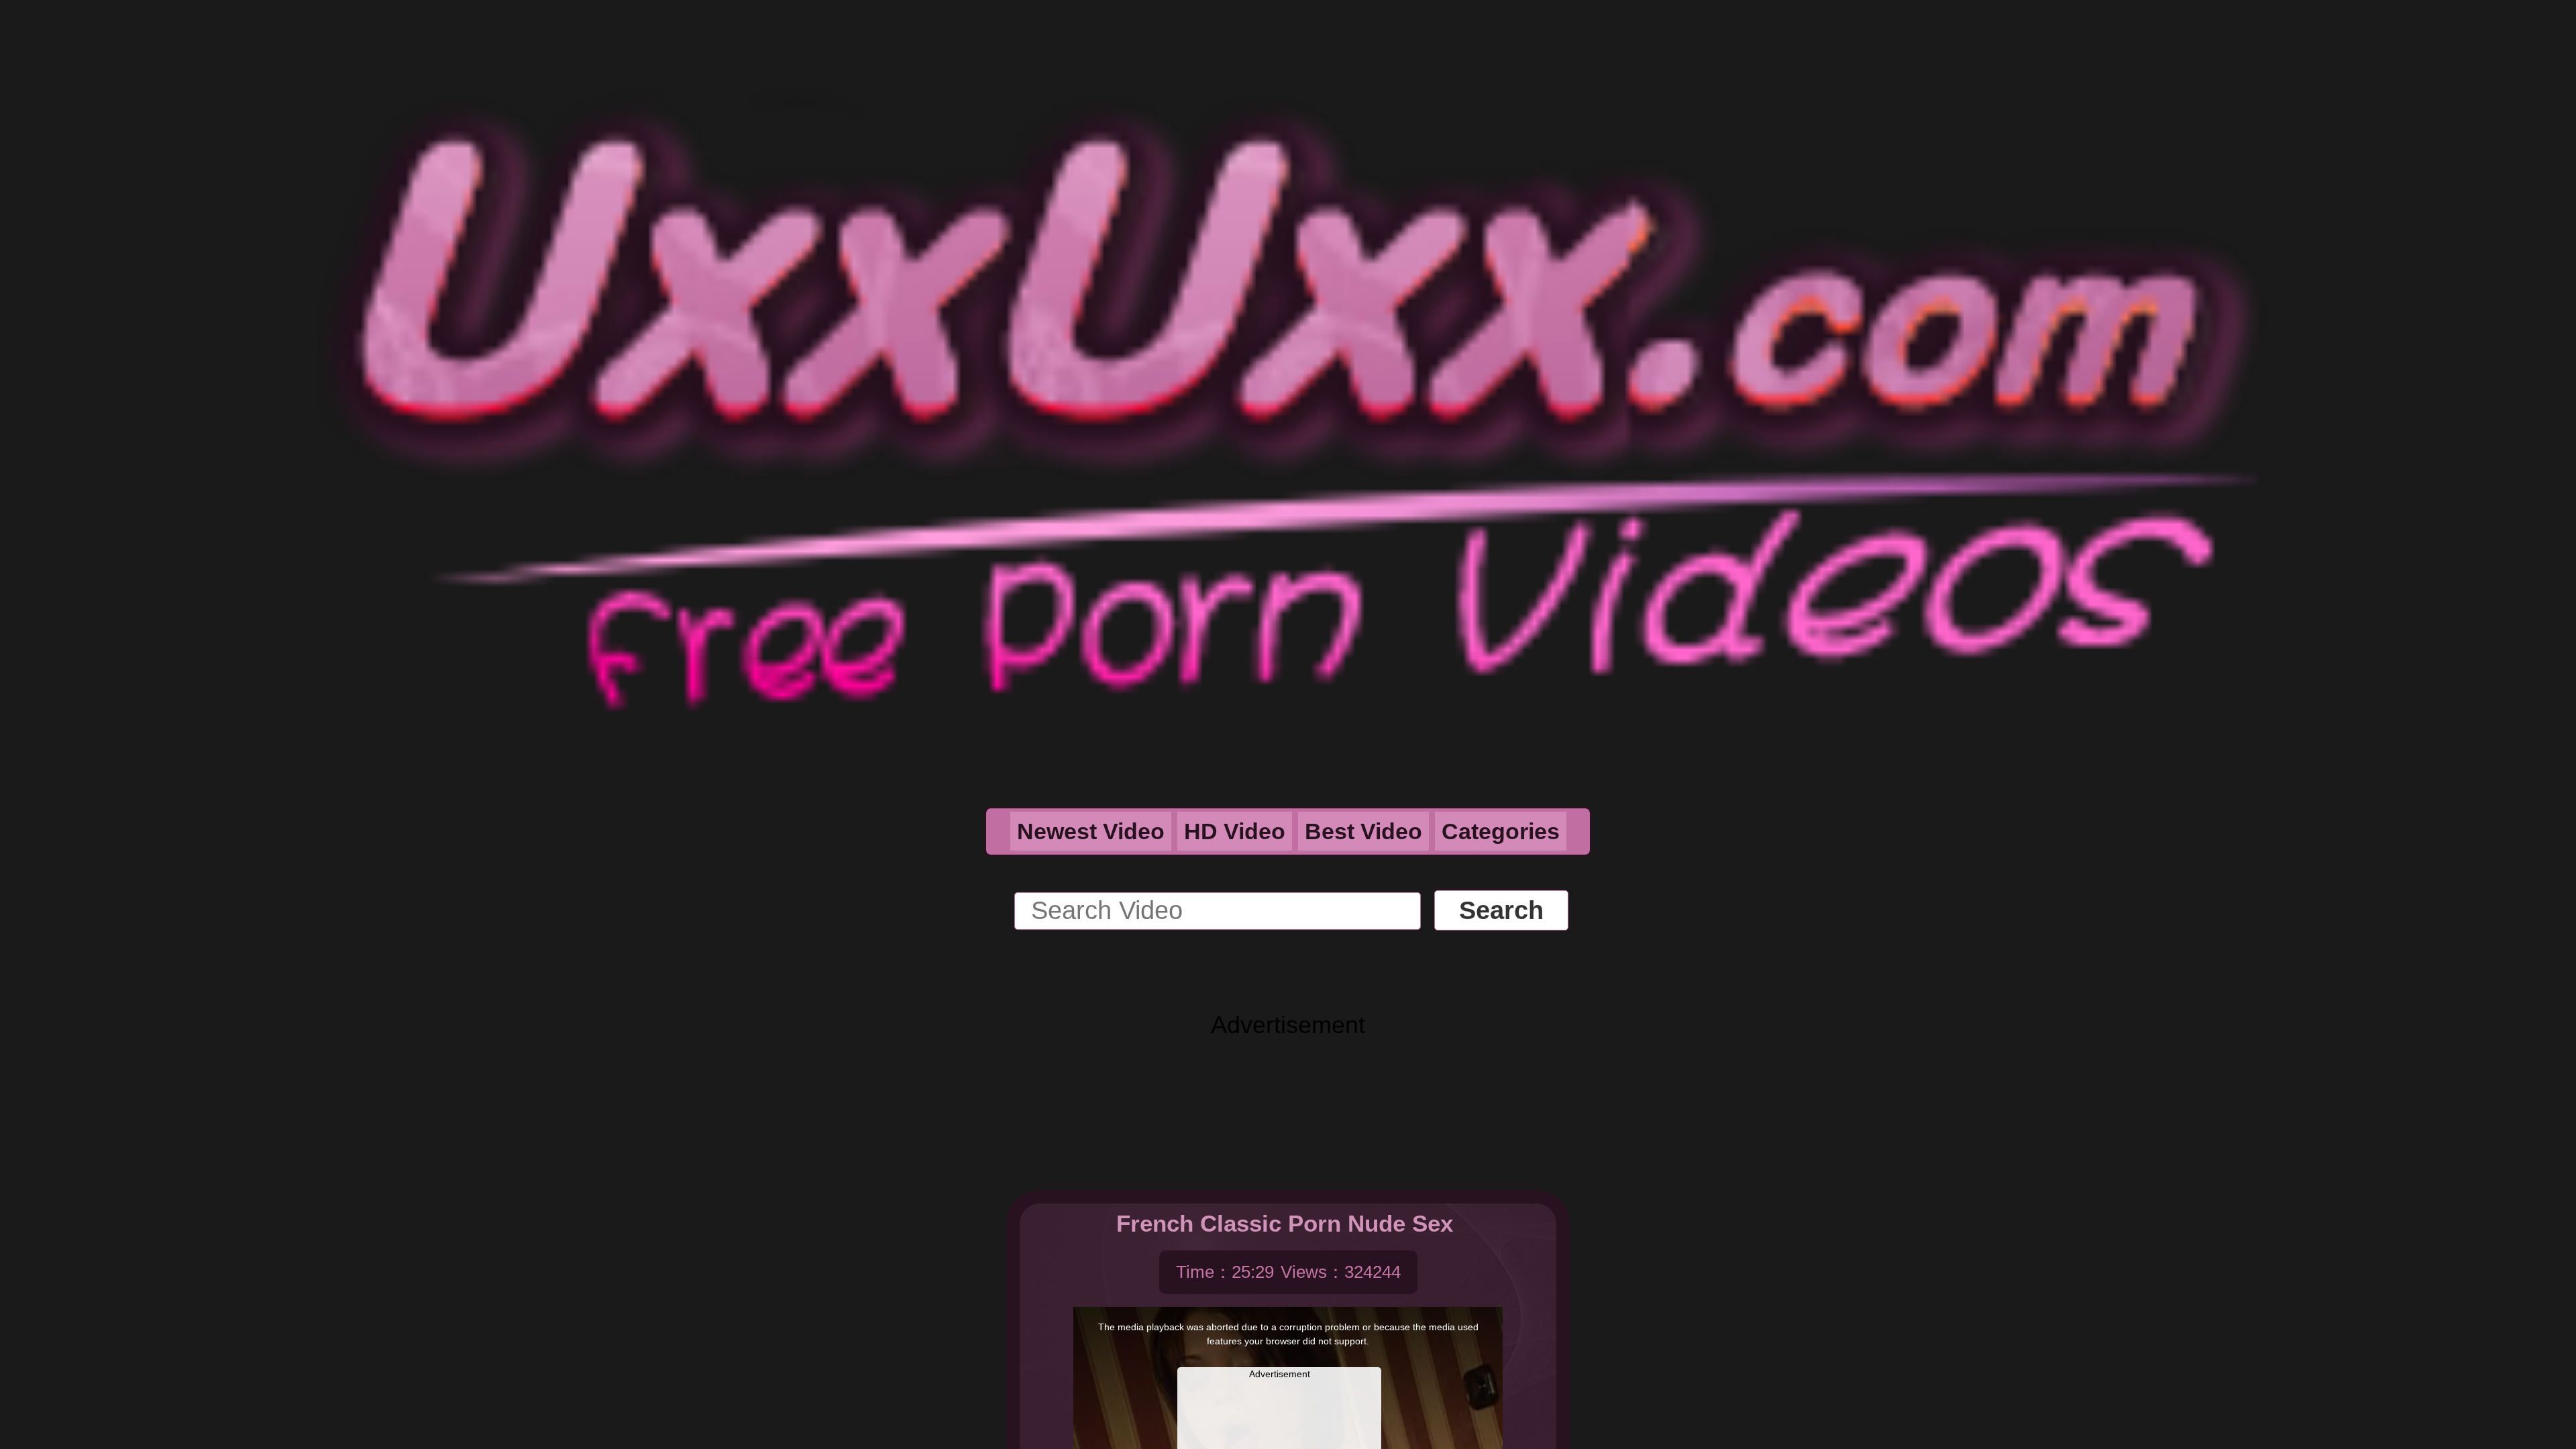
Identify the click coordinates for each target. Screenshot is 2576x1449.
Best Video (1363, 831)
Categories (1501, 831)
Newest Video (1091, 831)
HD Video (1235, 831)
